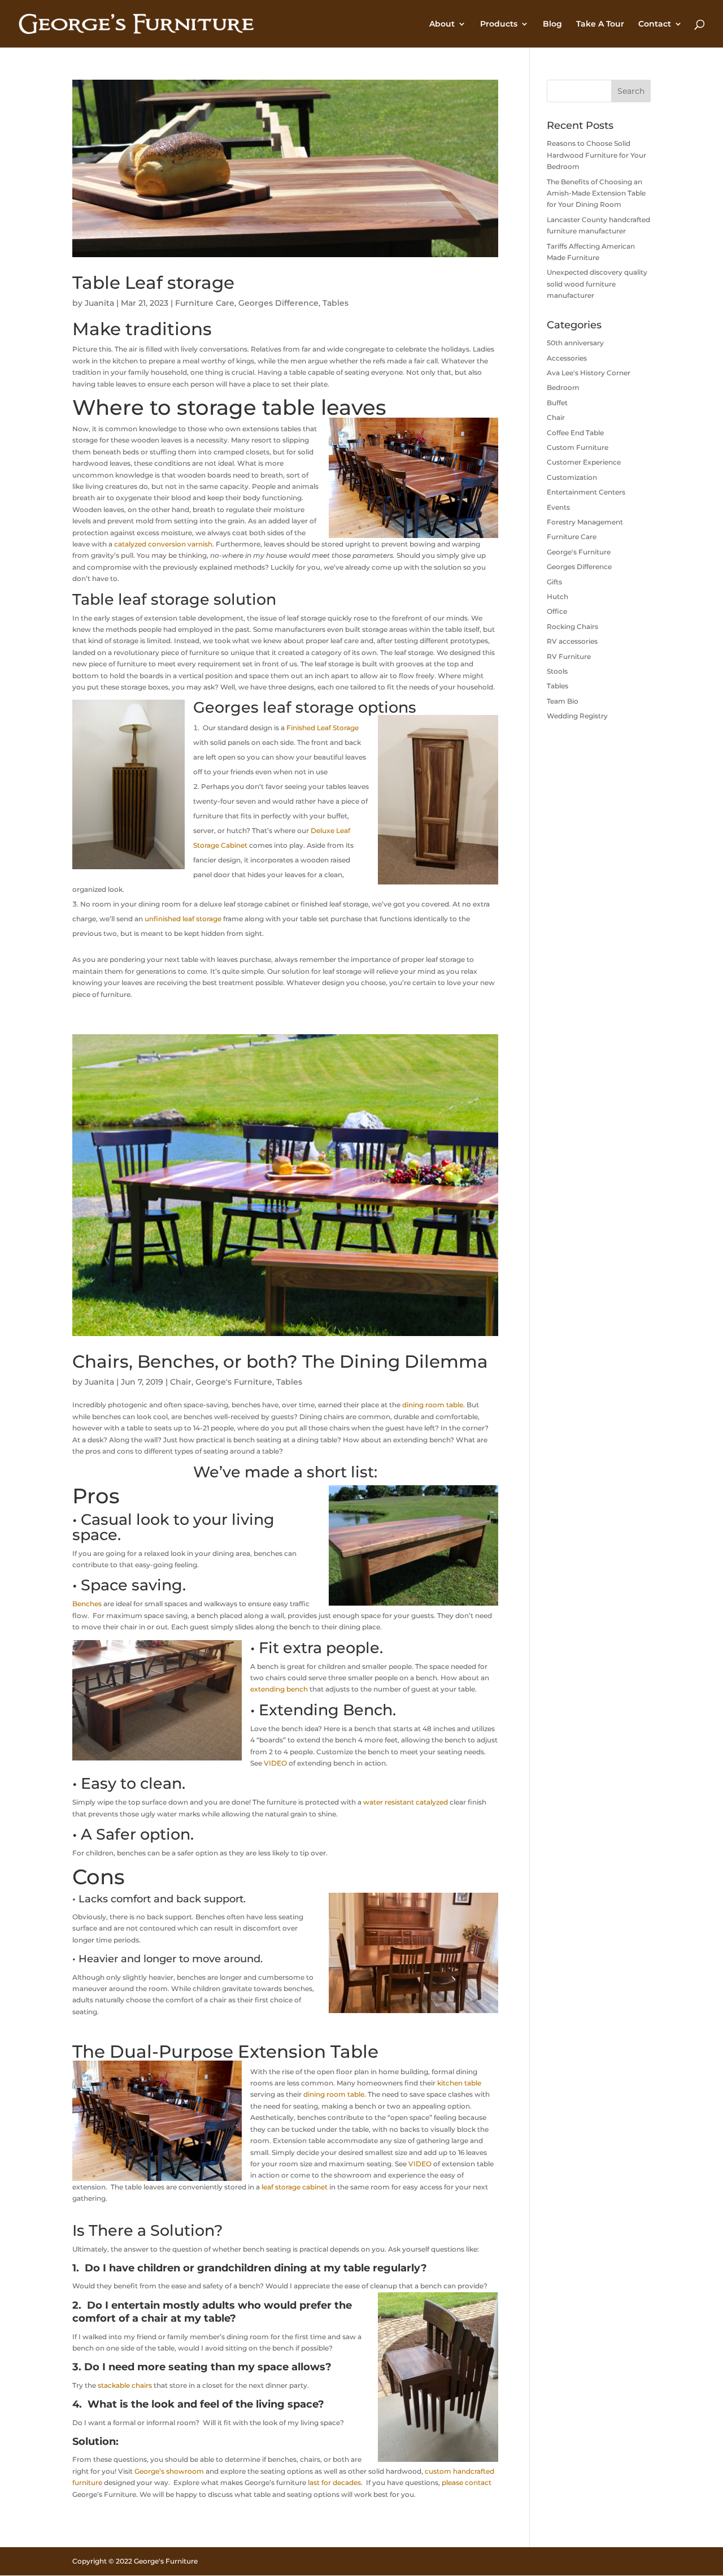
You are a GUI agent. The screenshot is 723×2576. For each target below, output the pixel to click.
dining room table (433, 1405)
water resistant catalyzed (406, 1802)
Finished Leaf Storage (323, 728)
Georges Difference (278, 303)
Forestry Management (585, 522)
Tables (336, 303)
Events (558, 507)
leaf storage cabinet (295, 2187)
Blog (552, 24)
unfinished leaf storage (183, 919)
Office (557, 611)
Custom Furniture (578, 447)
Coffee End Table (575, 433)
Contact (655, 24)
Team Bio (563, 701)
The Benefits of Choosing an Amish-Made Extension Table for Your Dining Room (596, 193)
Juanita (99, 303)
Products (499, 24)
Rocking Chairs (572, 626)
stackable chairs (125, 2385)
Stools (557, 671)
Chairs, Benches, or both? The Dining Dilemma (280, 1361)
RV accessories (572, 641)
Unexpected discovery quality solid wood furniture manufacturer (597, 284)
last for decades (334, 2482)
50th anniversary (575, 343)
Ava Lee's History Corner (589, 373)
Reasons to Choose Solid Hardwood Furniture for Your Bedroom (596, 155)
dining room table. (335, 2094)
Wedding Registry (577, 716)
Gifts (554, 582)
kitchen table (459, 2083)
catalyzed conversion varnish (163, 544)
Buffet (557, 403)
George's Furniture (234, 1382)
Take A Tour (600, 24)
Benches (87, 1604)
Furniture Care (205, 303)
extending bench (279, 1689)
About (442, 24)
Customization (572, 477)
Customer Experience (584, 462)
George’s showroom (169, 2471)
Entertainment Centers (586, 492)
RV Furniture (569, 656)
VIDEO (275, 1763)
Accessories (567, 358)
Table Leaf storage (153, 283)
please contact (467, 2482)
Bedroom (563, 387)
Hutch (558, 597)
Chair (181, 1382)
